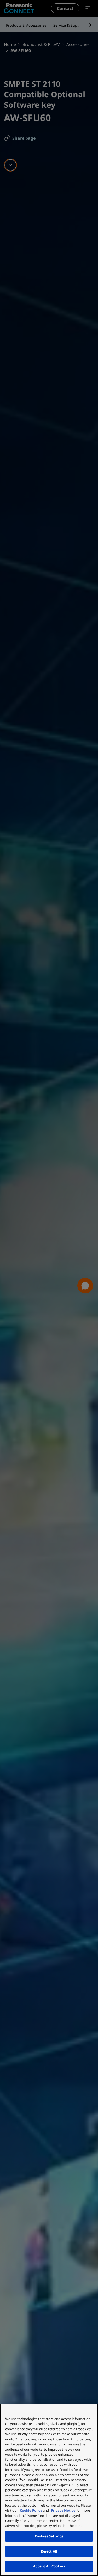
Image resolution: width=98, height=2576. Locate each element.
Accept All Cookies (49, 2566)
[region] (49, 2490)
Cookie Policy (31, 2510)
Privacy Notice (63, 2510)
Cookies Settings (49, 2536)
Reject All (49, 2551)
